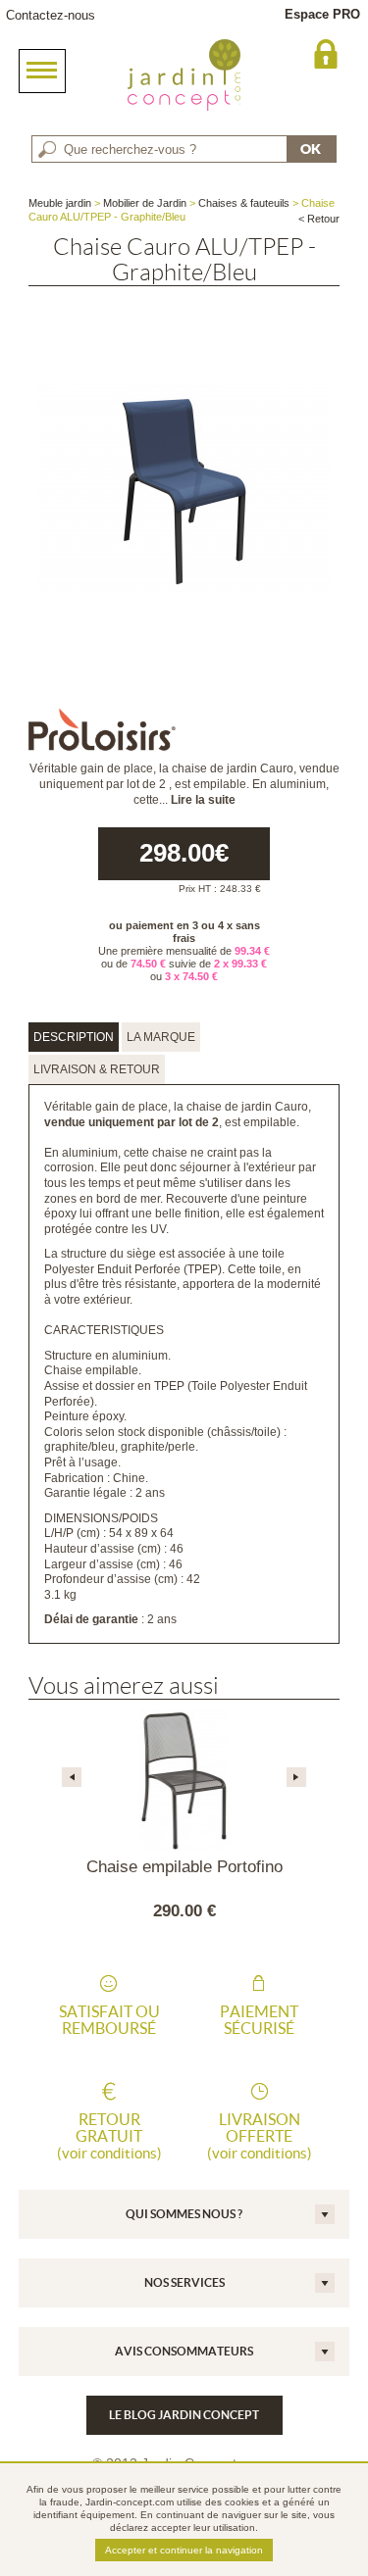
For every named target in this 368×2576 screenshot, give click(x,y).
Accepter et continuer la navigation (184, 2550)
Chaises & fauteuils (244, 203)
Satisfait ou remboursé (109, 2020)
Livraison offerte (260, 2136)
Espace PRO (322, 14)
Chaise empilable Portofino (184, 1867)
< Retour (319, 219)
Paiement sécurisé (259, 2020)
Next (296, 1777)
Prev (72, 1777)
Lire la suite (203, 800)
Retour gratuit (109, 2136)
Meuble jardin (60, 203)
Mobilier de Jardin (145, 203)
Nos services (184, 2282)
